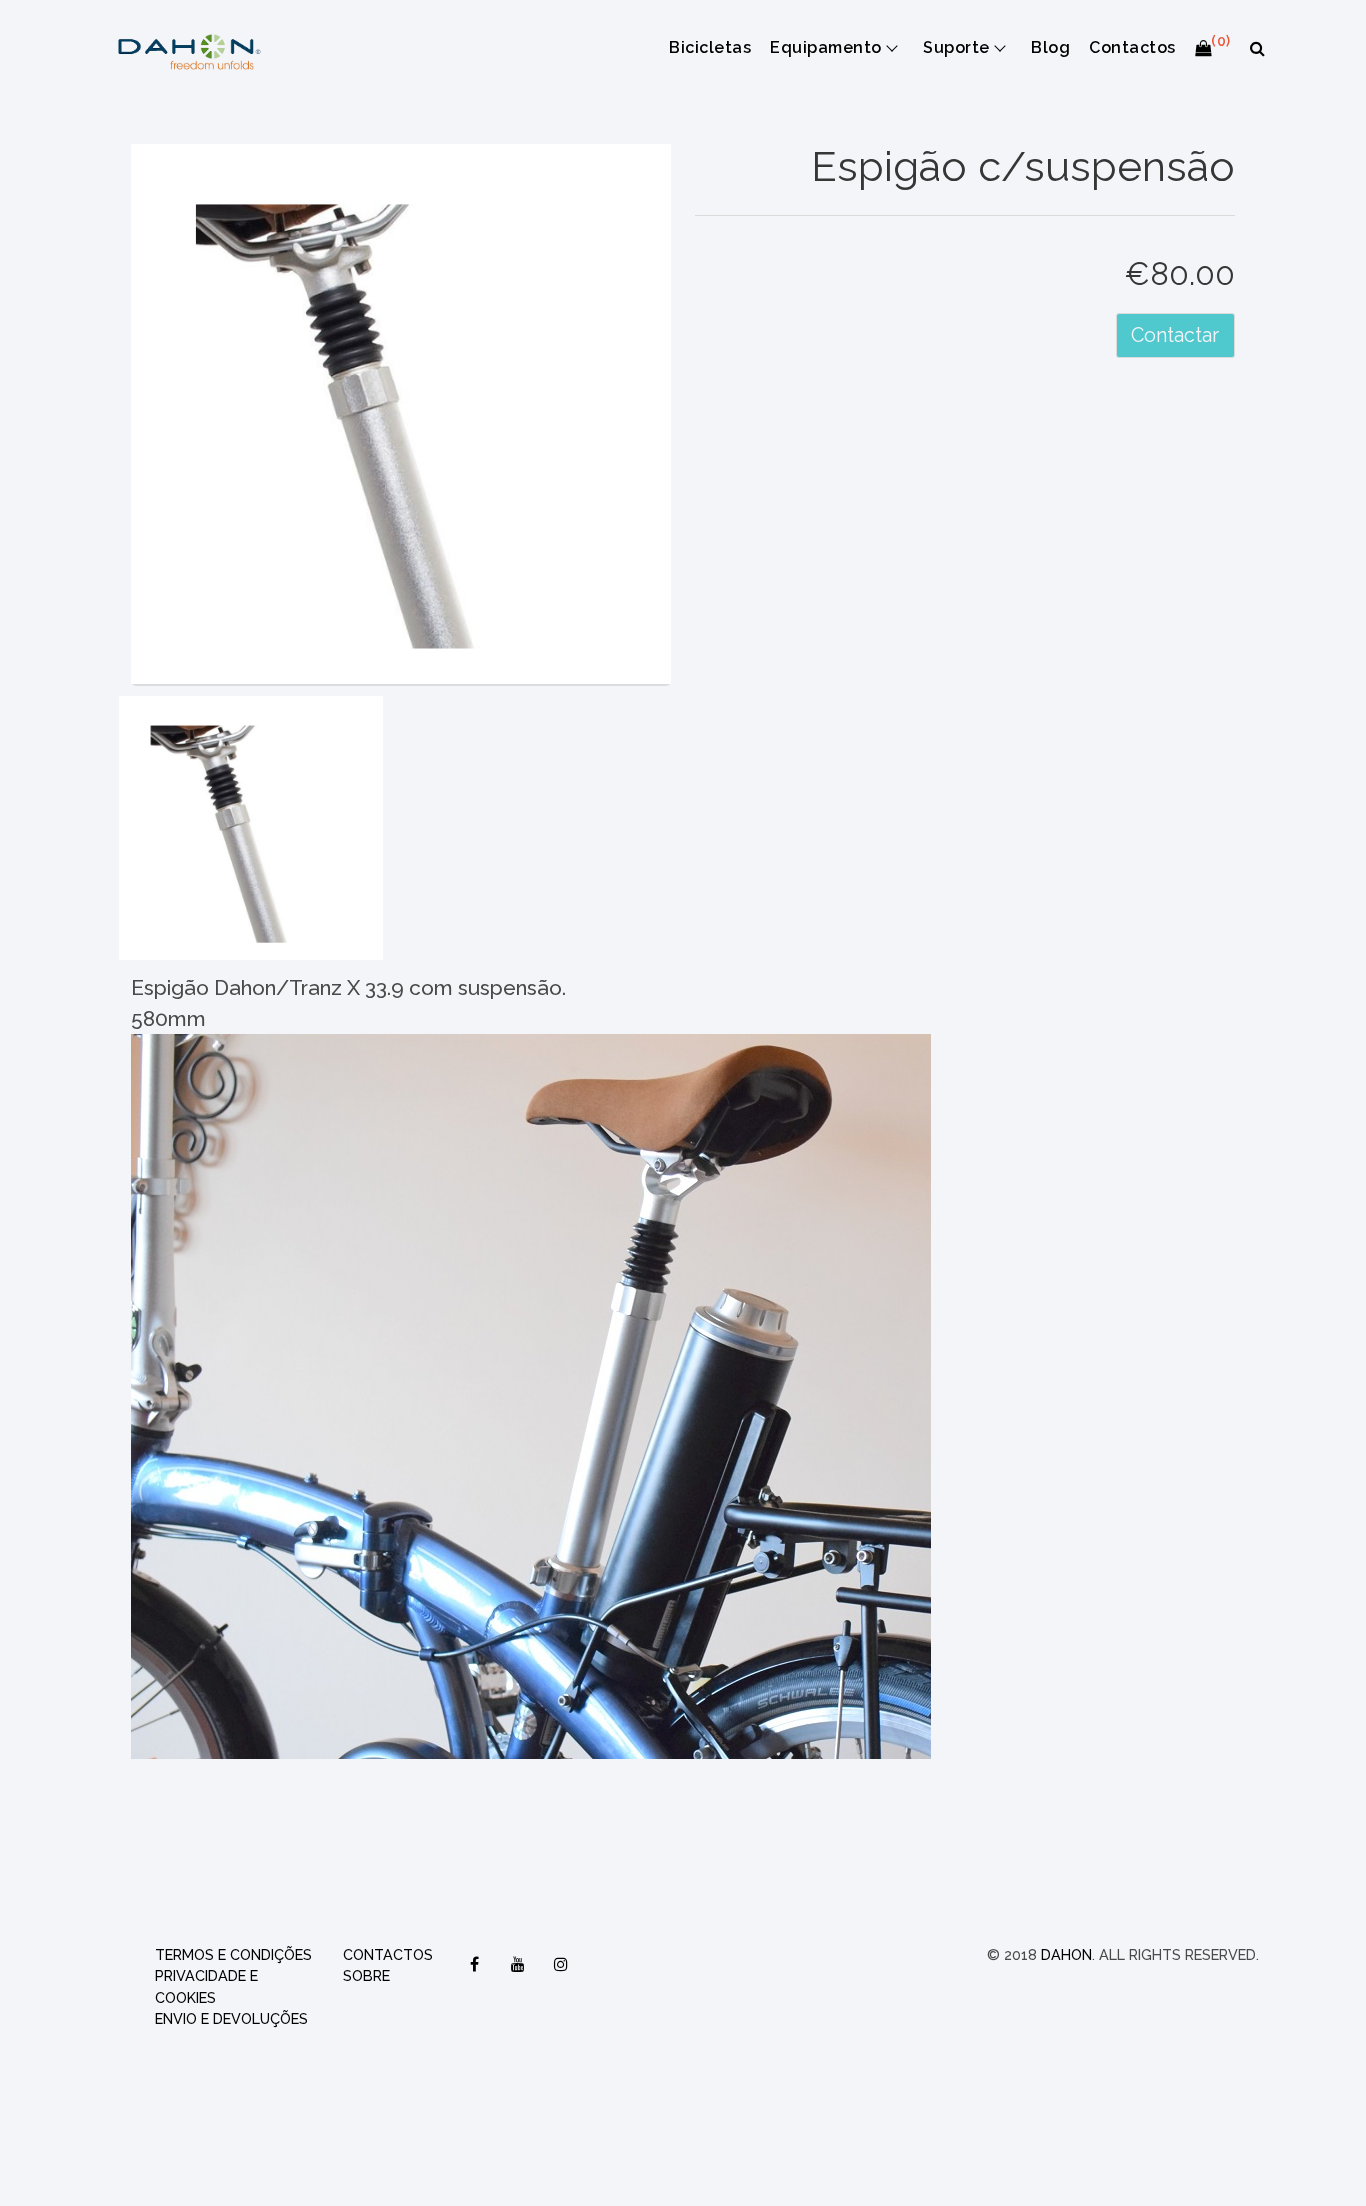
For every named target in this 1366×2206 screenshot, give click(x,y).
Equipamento (825, 47)
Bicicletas (710, 47)
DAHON (1066, 1954)
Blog (1050, 47)
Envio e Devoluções (231, 2018)
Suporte (956, 47)
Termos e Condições (233, 1954)
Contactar (1175, 335)
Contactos (1132, 47)
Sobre (366, 1975)
